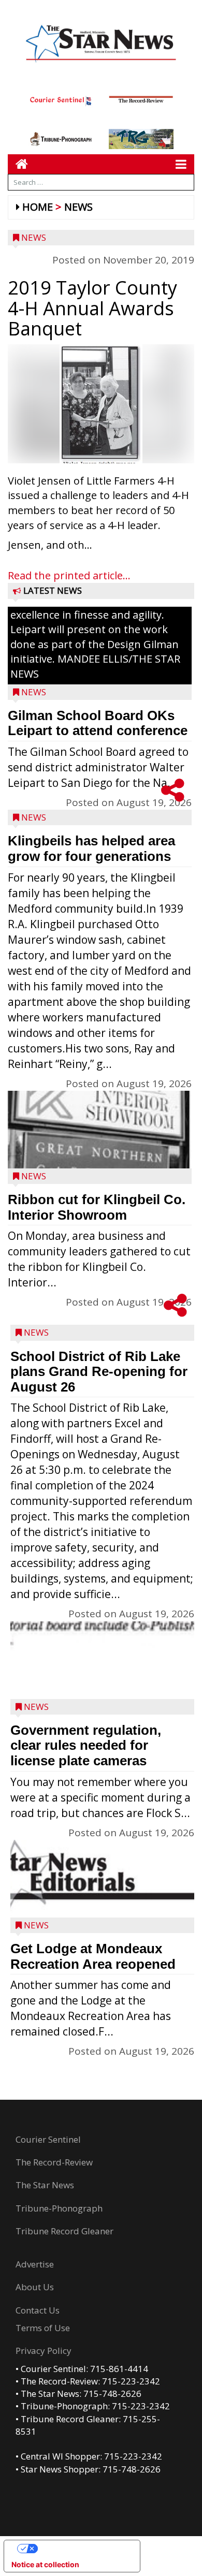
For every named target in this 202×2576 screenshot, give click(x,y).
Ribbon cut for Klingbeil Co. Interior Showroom (97, 1207)
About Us (35, 2287)
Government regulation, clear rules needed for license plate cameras (86, 1745)
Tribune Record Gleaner (64, 2231)
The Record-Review (54, 2162)
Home (38, 207)
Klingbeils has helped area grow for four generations (91, 848)
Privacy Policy (44, 2351)
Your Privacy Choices (82, 2548)
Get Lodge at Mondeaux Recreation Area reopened (93, 1956)
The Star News (45, 2185)
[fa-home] (18, 164)
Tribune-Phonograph (59, 2208)
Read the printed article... (69, 575)
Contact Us (38, 2310)
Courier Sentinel (48, 2139)
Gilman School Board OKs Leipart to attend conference (98, 723)
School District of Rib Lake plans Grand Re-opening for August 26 (99, 1372)
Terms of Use (43, 2328)
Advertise (35, 2264)
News (78, 207)
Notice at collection (45, 2564)
